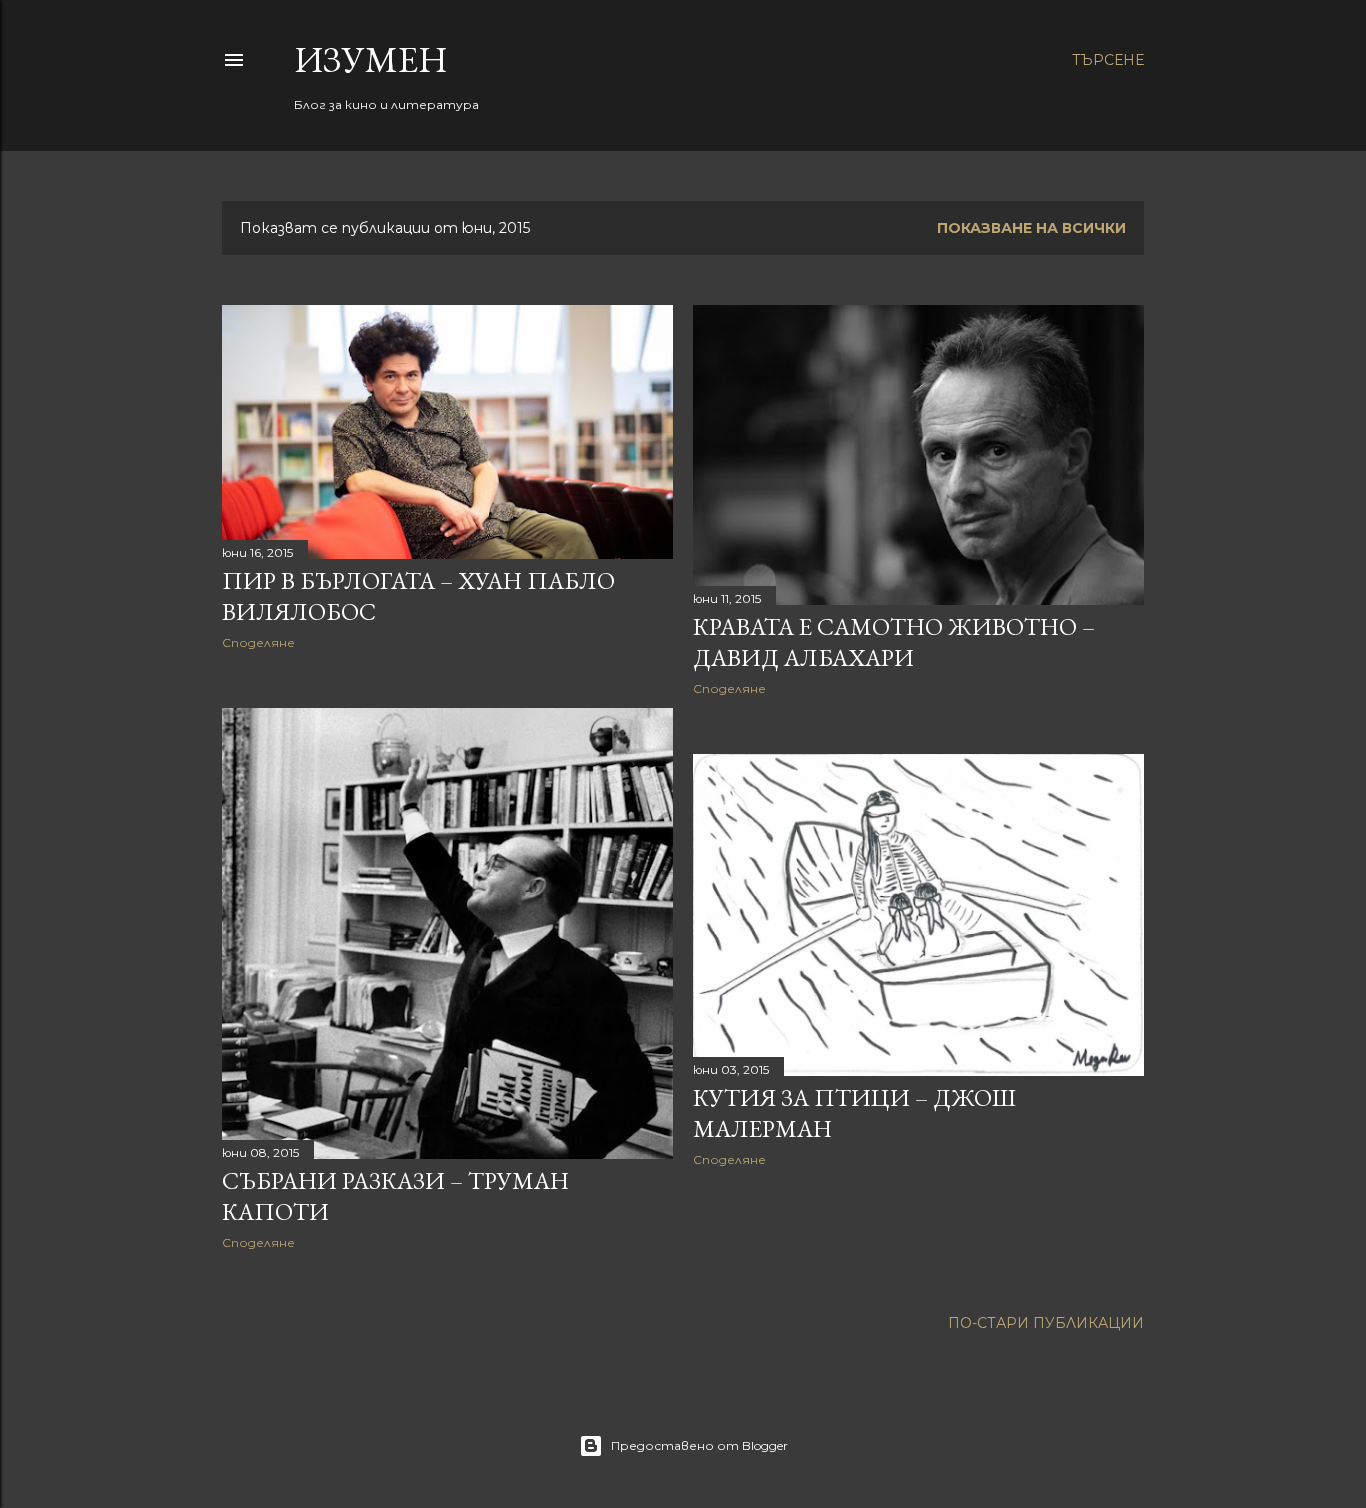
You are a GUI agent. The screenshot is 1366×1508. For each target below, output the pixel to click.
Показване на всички (1031, 228)
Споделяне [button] (258, 642)
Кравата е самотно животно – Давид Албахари (894, 642)
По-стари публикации (1046, 1323)
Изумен (371, 59)
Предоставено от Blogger (699, 1445)
